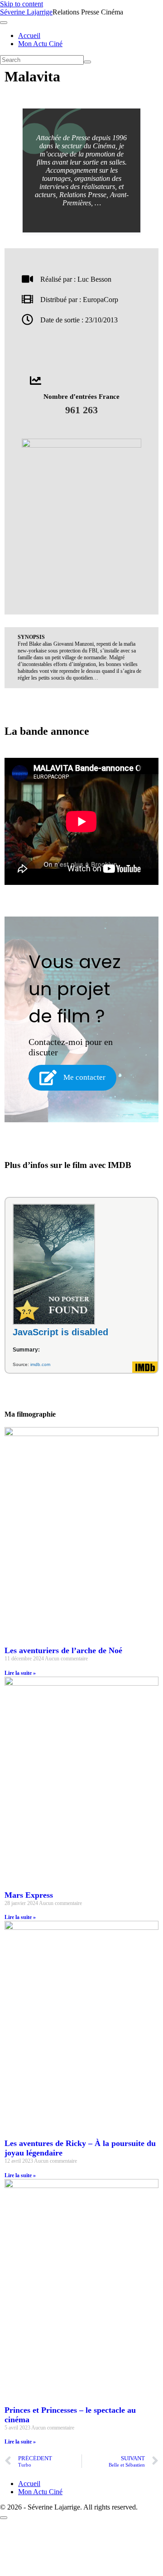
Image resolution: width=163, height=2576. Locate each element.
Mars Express (29, 1895)
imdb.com (40, 1364)
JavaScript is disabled (60, 1332)
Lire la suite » (20, 1673)
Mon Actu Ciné (40, 44)
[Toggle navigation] (4, 23)
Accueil (29, 35)
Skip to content (22, 4)
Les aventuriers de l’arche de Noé (63, 1650)
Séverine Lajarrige (26, 12)
